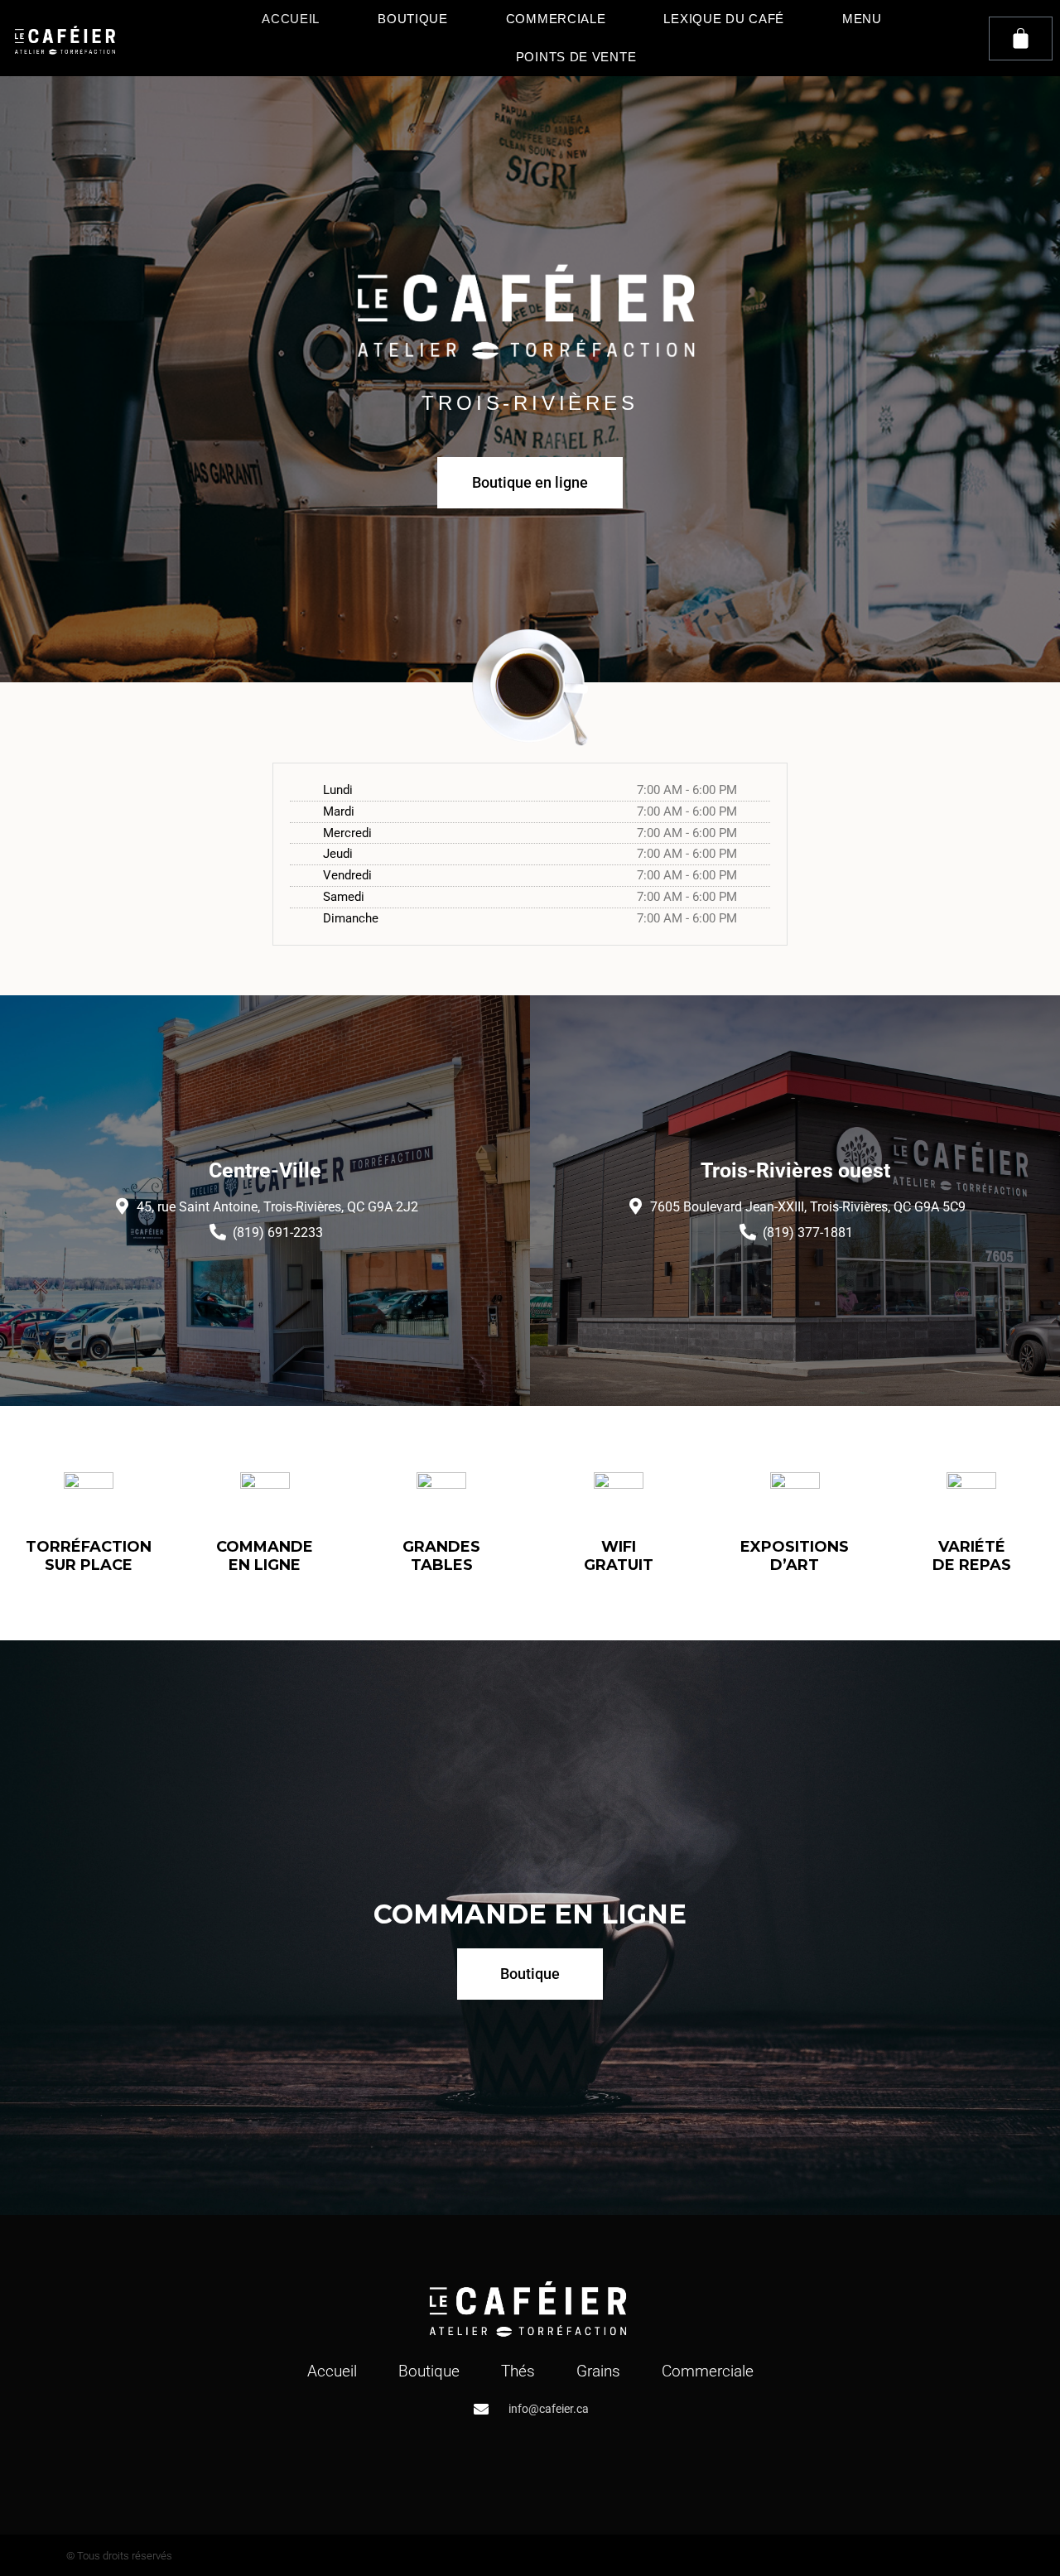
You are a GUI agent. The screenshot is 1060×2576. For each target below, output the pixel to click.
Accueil (291, 19)
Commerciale (556, 19)
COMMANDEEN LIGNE (265, 1556)
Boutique (413, 19)
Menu (862, 19)
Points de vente (576, 57)
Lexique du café (724, 19)
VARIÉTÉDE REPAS (972, 1556)
